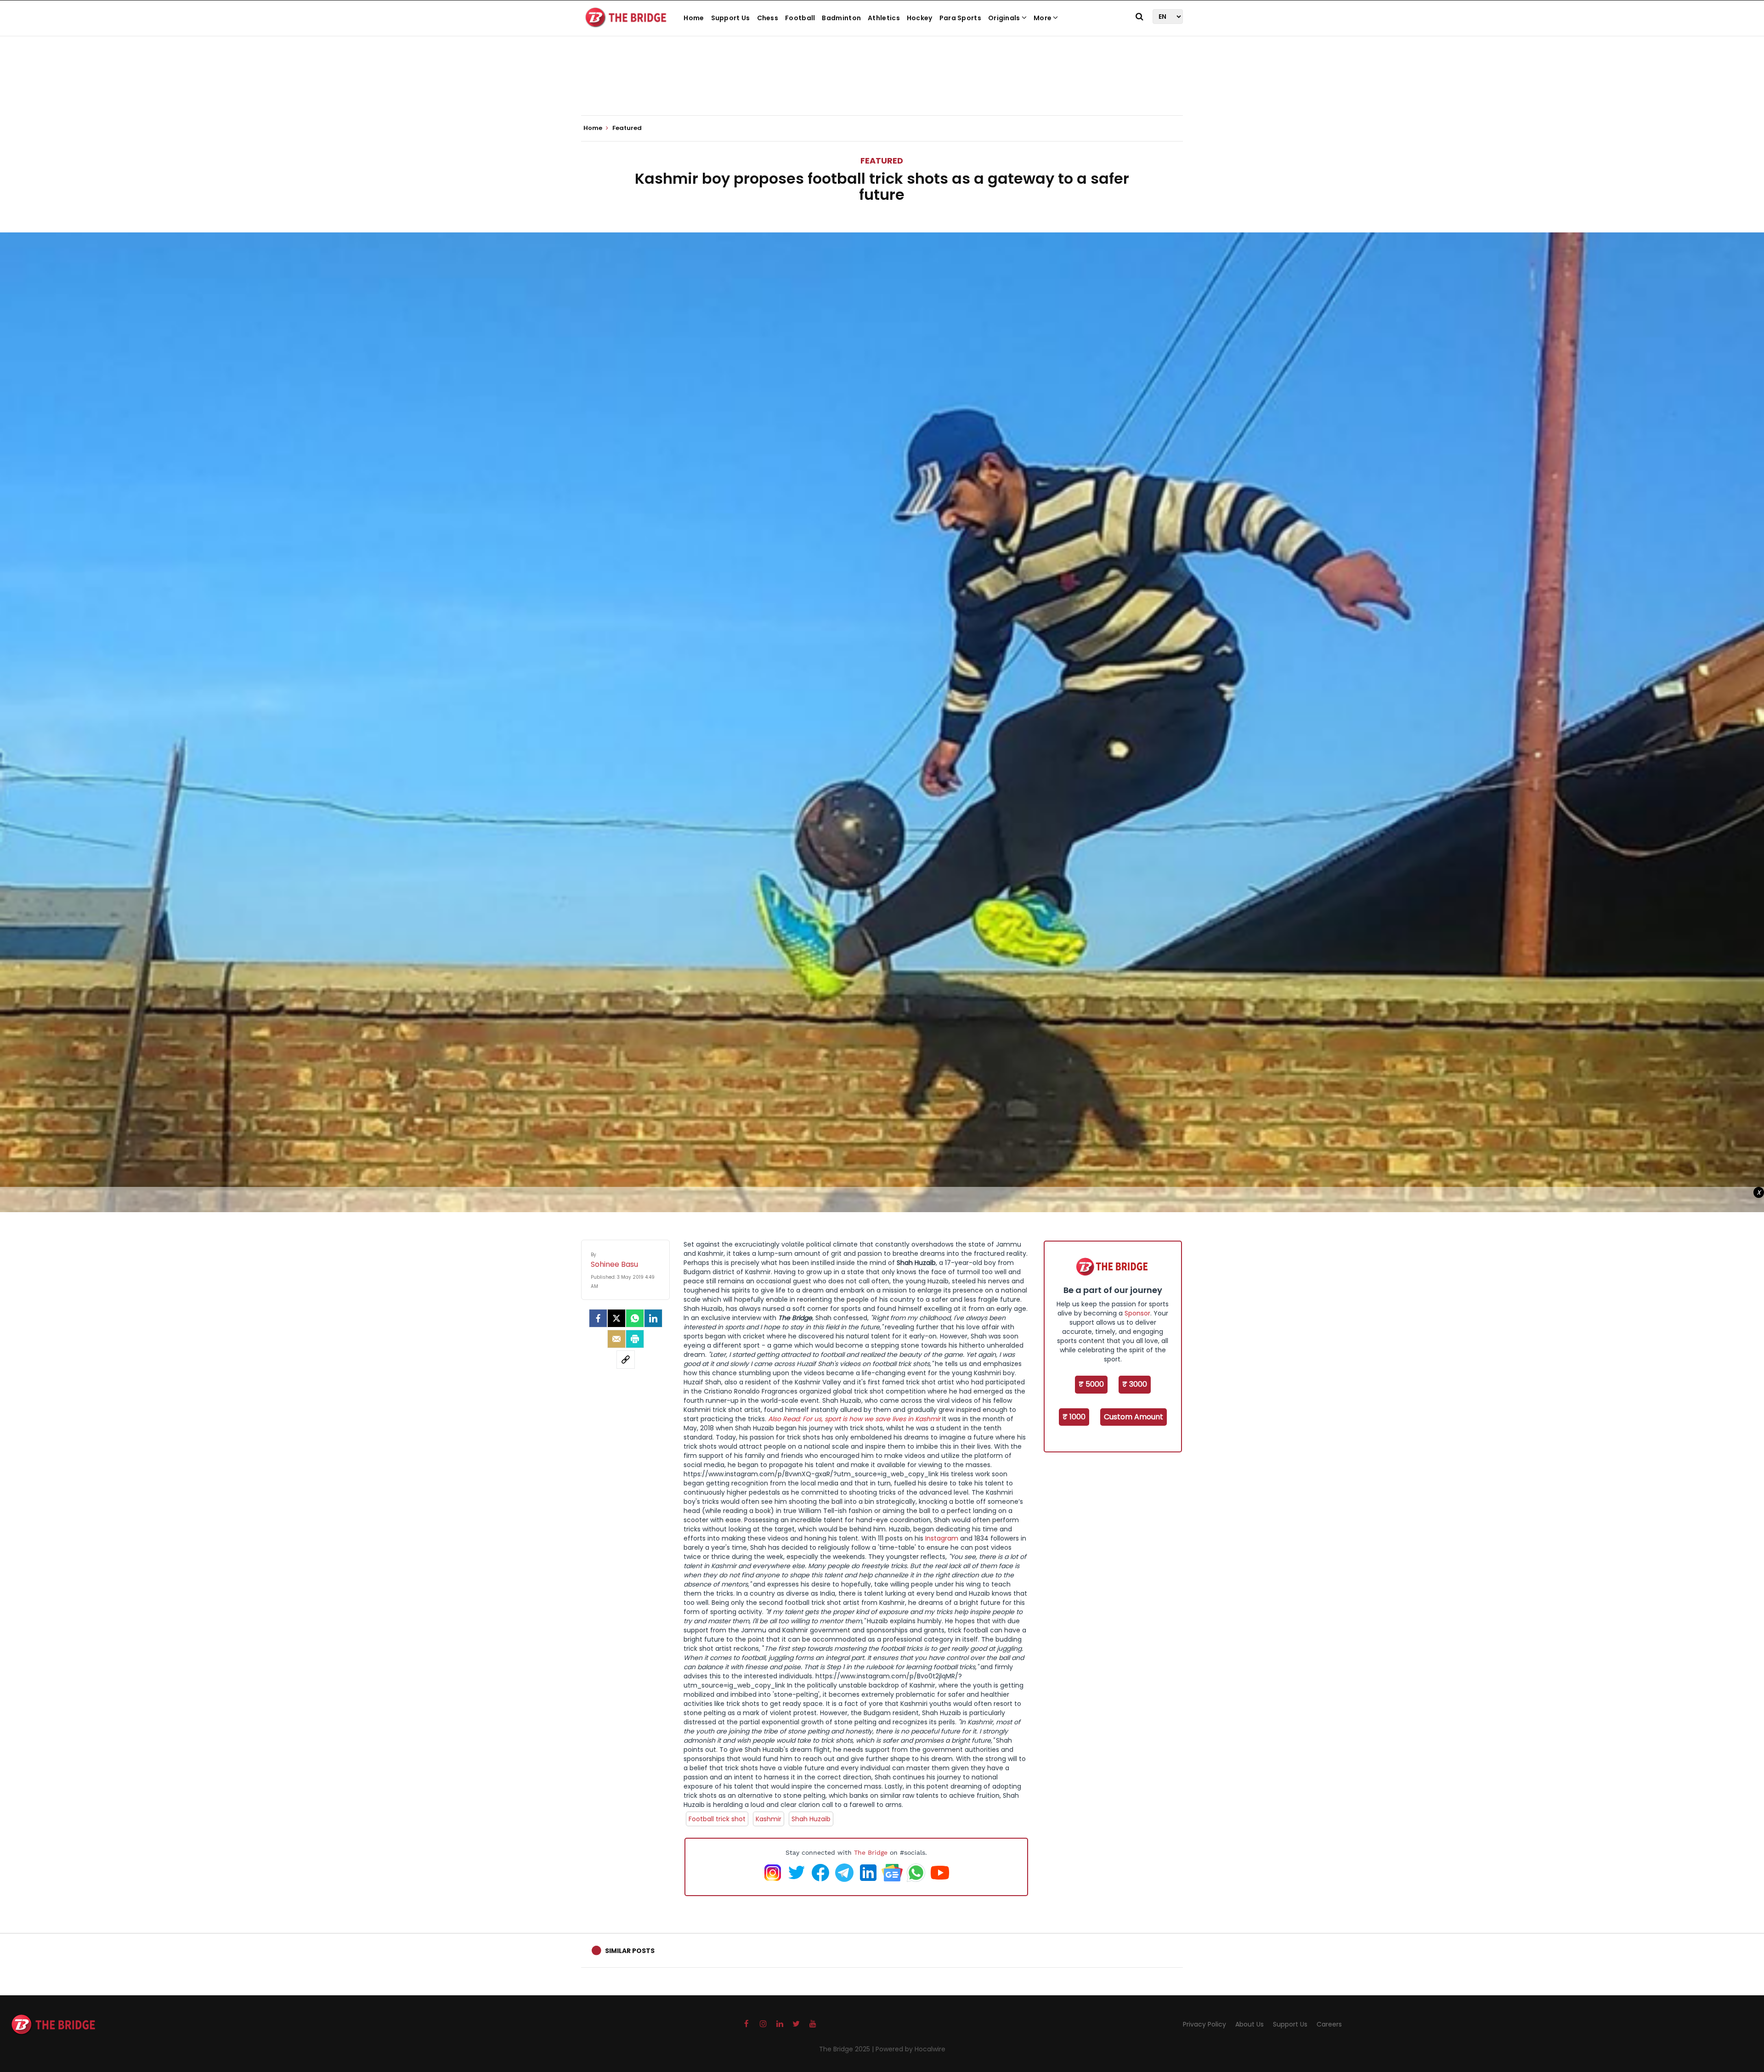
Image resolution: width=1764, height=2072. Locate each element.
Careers (1329, 2024)
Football (800, 18)
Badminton (841, 18)
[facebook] (598, 1318)
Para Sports (960, 18)
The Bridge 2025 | (847, 2049)
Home (694, 18)
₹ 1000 (1074, 1417)
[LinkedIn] (653, 1318)
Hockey (920, 18)
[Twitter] (616, 1318)
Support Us (731, 18)
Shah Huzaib (811, 1819)
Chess (768, 18)
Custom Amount (1134, 1417)
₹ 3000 (1135, 1384)
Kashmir (769, 1819)
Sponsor (1137, 1313)
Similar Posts (630, 1951)
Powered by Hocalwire (910, 2049)
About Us (1249, 2024)
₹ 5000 (1091, 1384)
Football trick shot (717, 1819)
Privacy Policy (1204, 2024)
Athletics (884, 18)
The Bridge (871, 1852)
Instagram (942, 1538)
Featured (882, 161)
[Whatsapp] (635, 1318)
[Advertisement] (882, 87)
